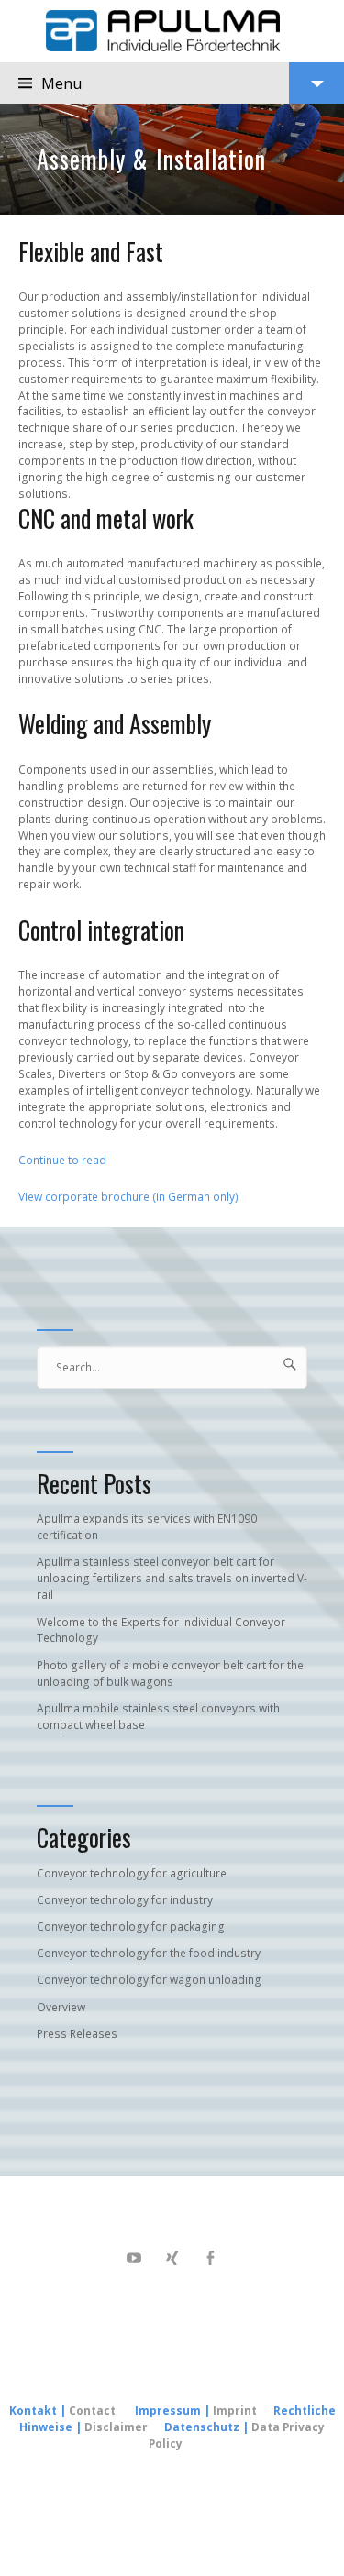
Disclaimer (116, 2427)
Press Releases (77, 2034)
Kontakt (33, 2411)
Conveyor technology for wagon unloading (149, 1980)
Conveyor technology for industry (125, 1900)
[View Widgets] (316, 83)
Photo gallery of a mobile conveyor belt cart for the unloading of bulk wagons (170, 1673)
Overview (61, 2007)
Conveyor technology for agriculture (132, 1873)
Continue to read (62, 1160)
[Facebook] (211, 2258)
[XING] (172, 2258)
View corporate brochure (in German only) (128, 1197)
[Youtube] (134, 2258)
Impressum (168, 2411)
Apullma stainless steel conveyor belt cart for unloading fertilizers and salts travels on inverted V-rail (172, 1578)
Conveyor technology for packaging (131, 1926)
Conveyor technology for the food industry (149, 1953)
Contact (92, 2411)
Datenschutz (202, 2427)
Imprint (236, 2411)
